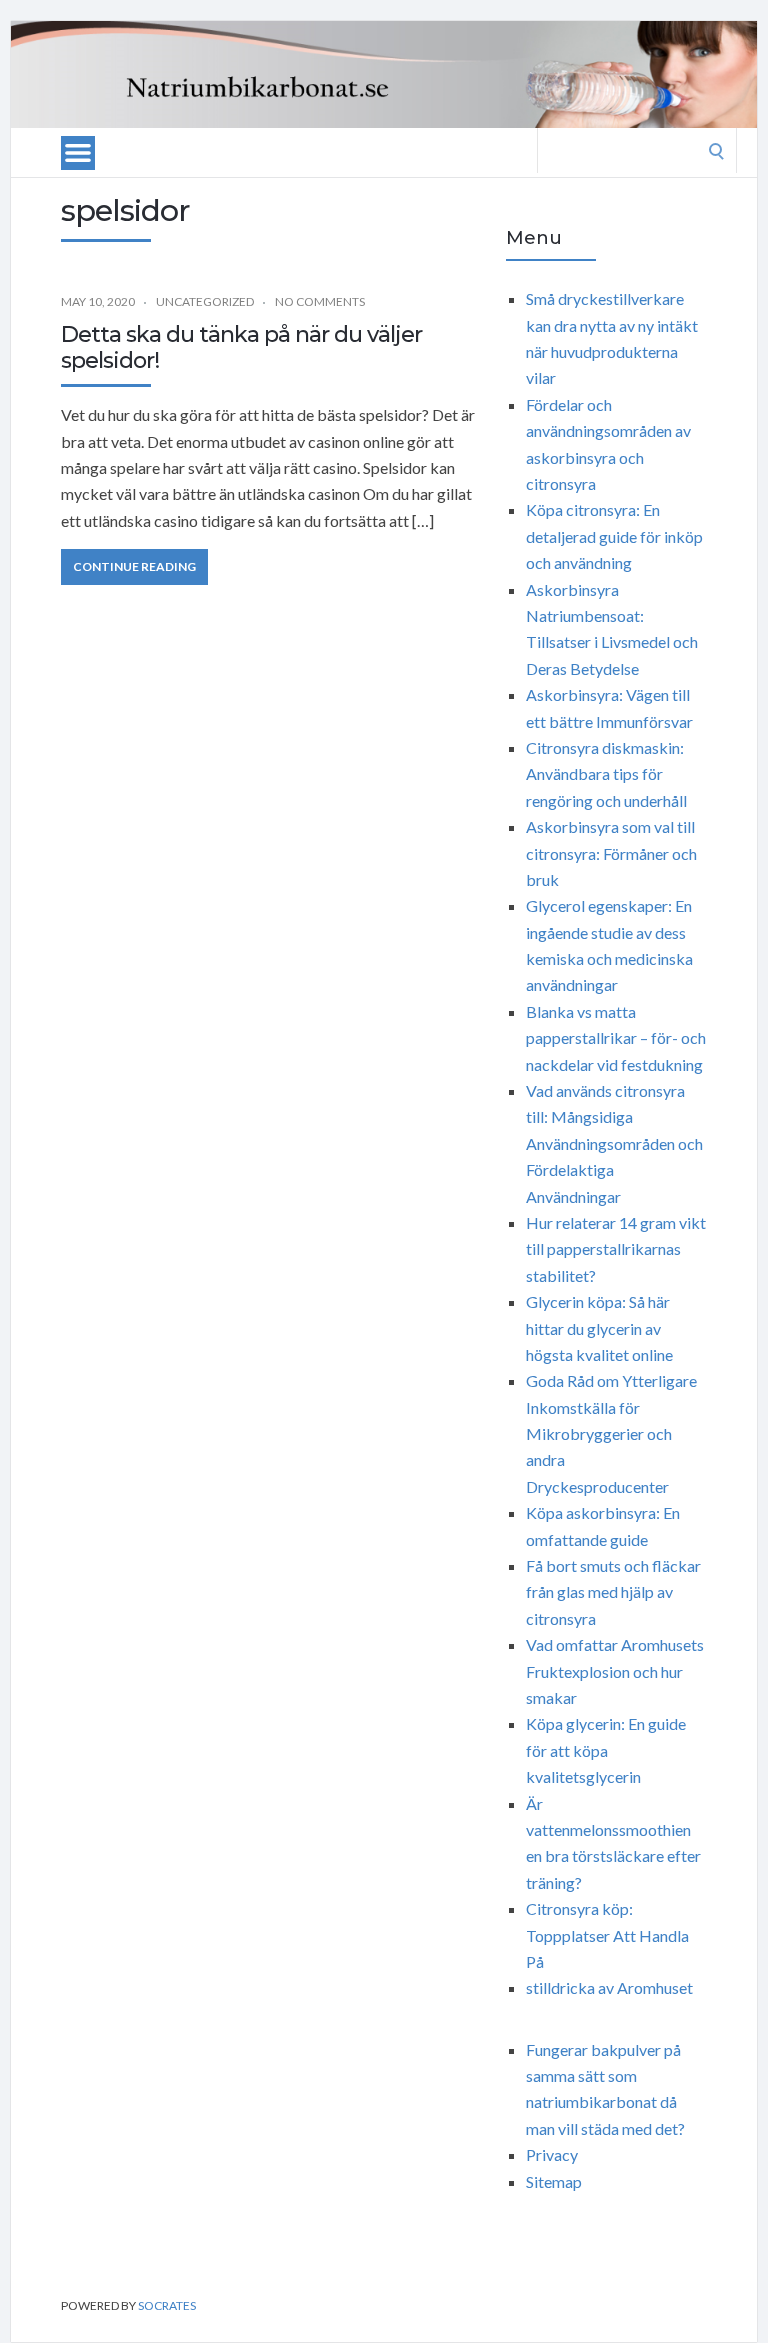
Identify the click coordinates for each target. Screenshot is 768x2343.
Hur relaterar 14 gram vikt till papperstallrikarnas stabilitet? (616, 1249)
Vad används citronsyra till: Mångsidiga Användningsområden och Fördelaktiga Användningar (614, 1143)
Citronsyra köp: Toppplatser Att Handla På (607, 1935)
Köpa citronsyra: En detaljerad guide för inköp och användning (614, 536)
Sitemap (554, 2181)
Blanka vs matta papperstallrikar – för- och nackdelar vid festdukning (616, 1038)
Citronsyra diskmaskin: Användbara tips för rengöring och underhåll (606, 774)
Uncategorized (205, 301)
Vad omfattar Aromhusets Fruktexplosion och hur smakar (615, 1671)
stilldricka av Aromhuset (609, 1987)
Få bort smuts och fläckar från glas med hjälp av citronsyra (613, 1592)
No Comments (320, 301)
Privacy (552, 2154)
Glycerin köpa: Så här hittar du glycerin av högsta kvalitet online (599, 1328)
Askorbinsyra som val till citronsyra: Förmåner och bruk (611, 853)
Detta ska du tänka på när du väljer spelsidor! (241, 347)
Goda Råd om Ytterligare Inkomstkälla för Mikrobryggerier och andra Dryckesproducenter (611, 1433)
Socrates (167, 2305)
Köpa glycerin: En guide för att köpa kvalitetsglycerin (606, 1750)
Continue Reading (134, 566)
